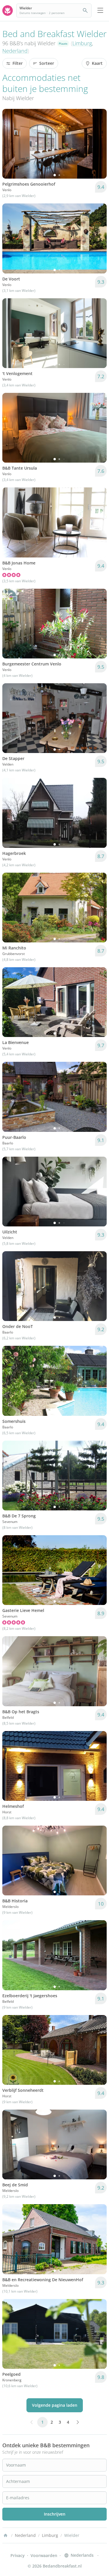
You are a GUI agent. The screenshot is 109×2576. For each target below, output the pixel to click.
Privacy (18, 2555)
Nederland (15, 51)
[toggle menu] (100, 11)
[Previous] (10, 144)
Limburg (82, 43)
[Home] (6, 2535)
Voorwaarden (44, 2555)
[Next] (99, 144)
